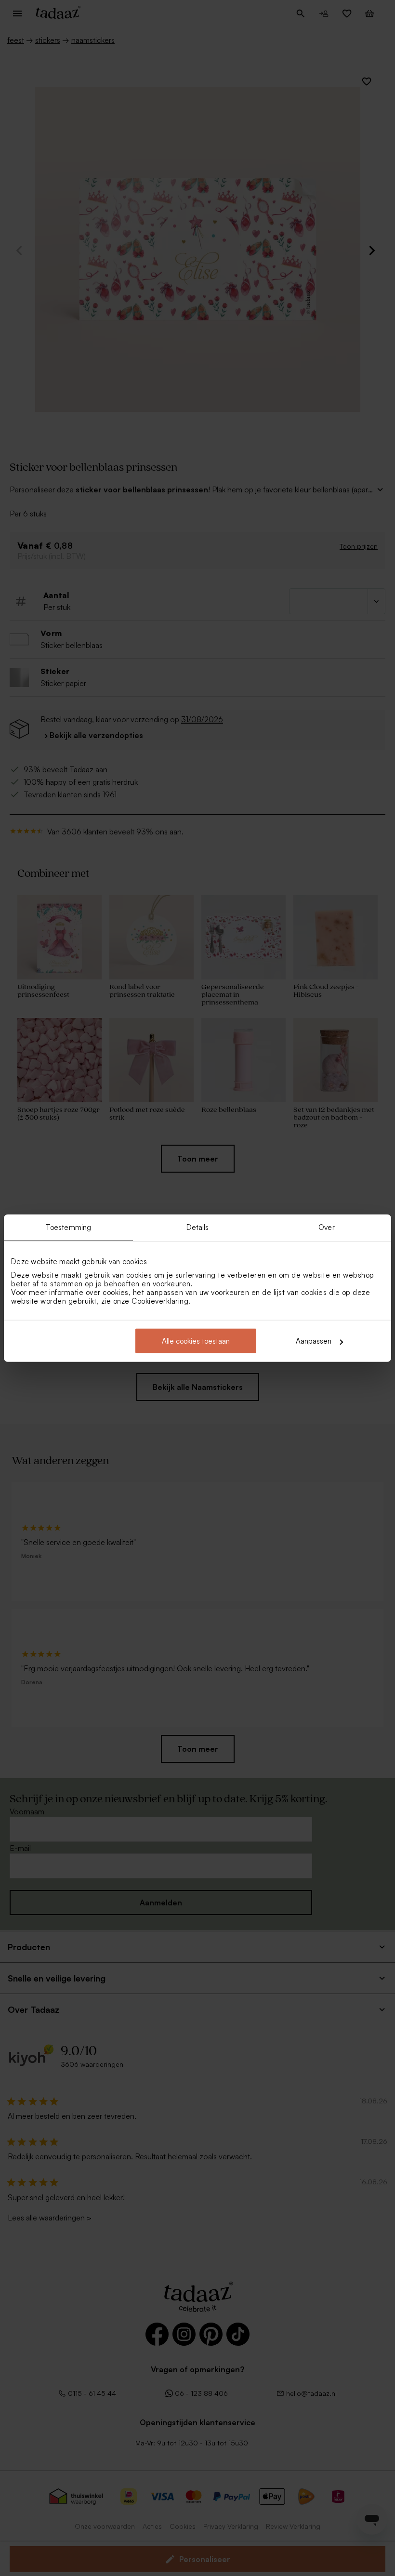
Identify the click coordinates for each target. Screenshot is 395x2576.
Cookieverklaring (160, 1301)
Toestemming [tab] (68, 1227)
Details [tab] (198, 1227)
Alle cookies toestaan (196, 1341)
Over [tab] (326, 1227)
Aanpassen (314, 1341)
